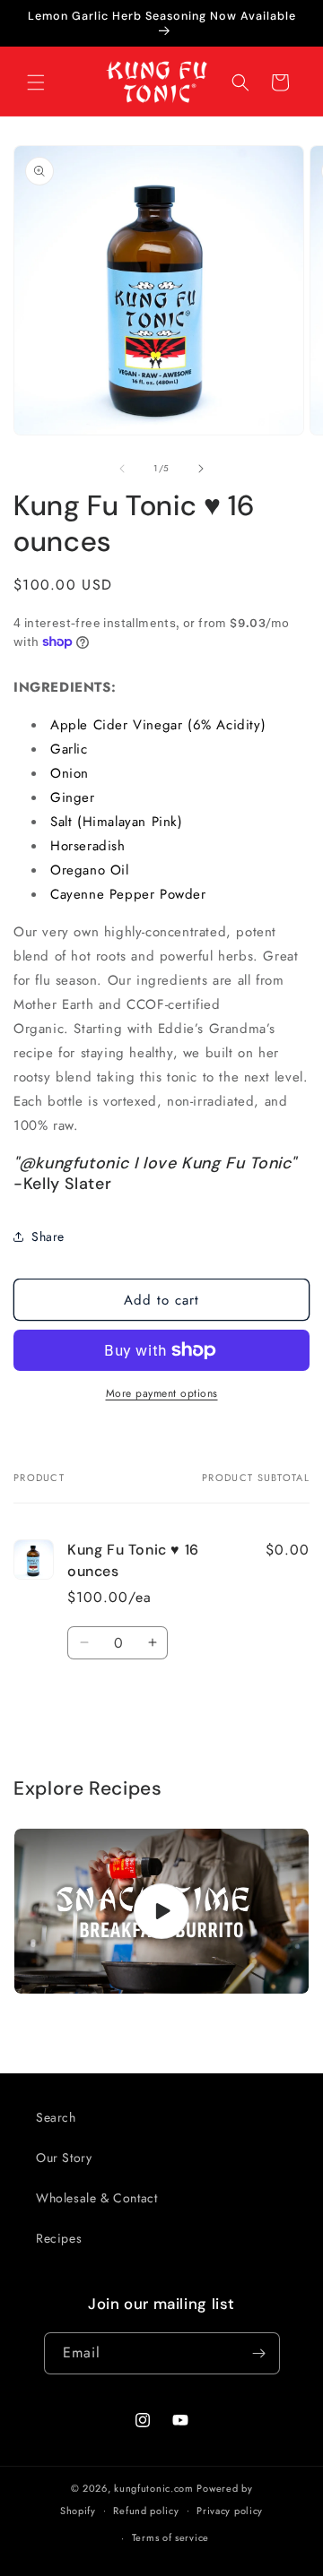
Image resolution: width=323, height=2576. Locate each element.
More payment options (162, 1393)
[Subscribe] (259, 2353)
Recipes (59, 2238)
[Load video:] (161, 1912)
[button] (36, 82)
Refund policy (146, 2511)
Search (56, 2117)
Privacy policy (230, 2511)
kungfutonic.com (154, 2488)
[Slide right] (201, 469)
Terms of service (170, 2537)
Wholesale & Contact (96, 2198)
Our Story (64, 2158)
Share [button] (48, 1236)
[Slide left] (122, 469)
